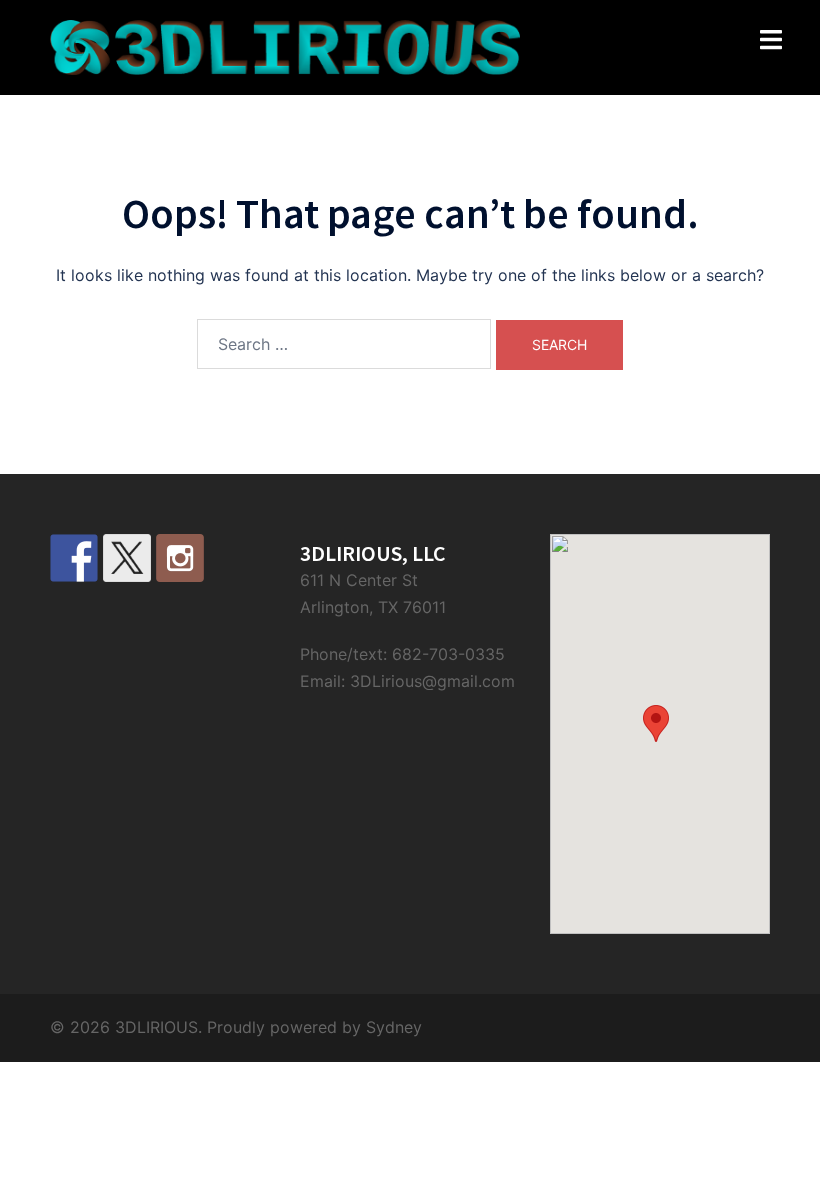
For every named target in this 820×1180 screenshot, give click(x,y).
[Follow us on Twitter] (127, 558)
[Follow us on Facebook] (74, 558)
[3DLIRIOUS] (285, 46)
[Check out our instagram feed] (180, 558)
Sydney (394, 1027)
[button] (656, 723)
